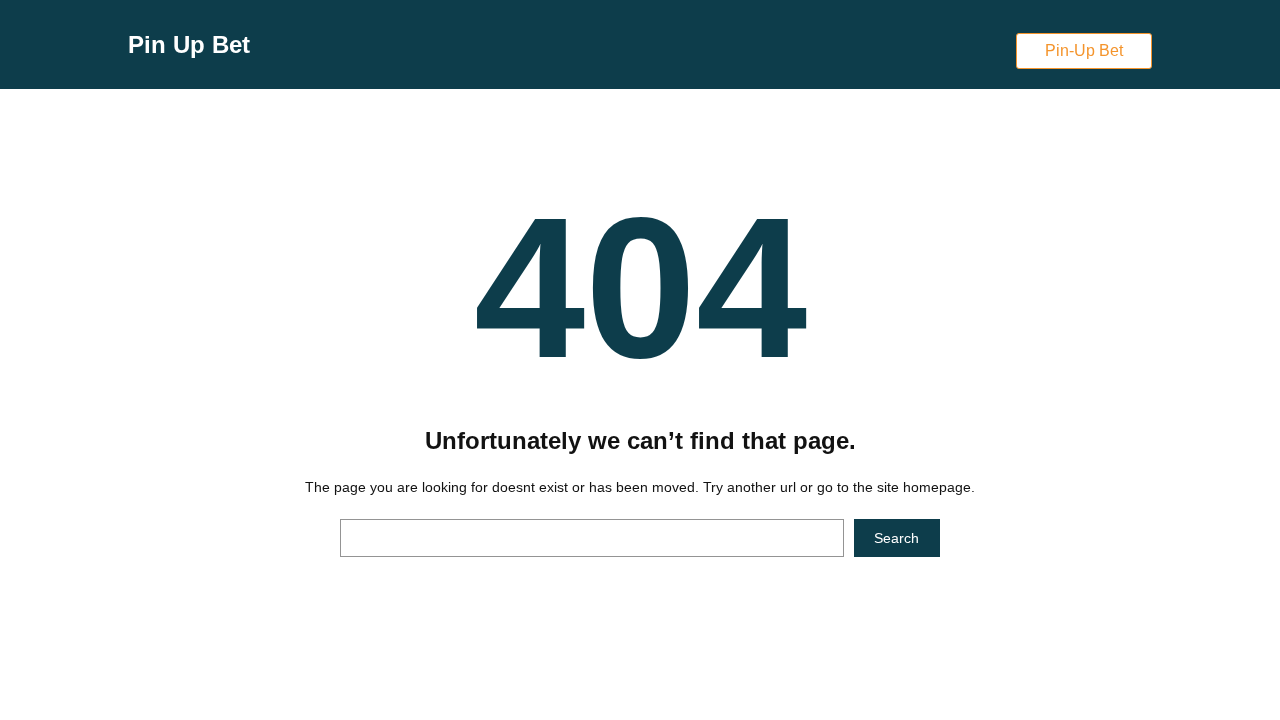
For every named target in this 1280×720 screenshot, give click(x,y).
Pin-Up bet (1084, 50)
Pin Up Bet (189, 44)
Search (896, 538)
